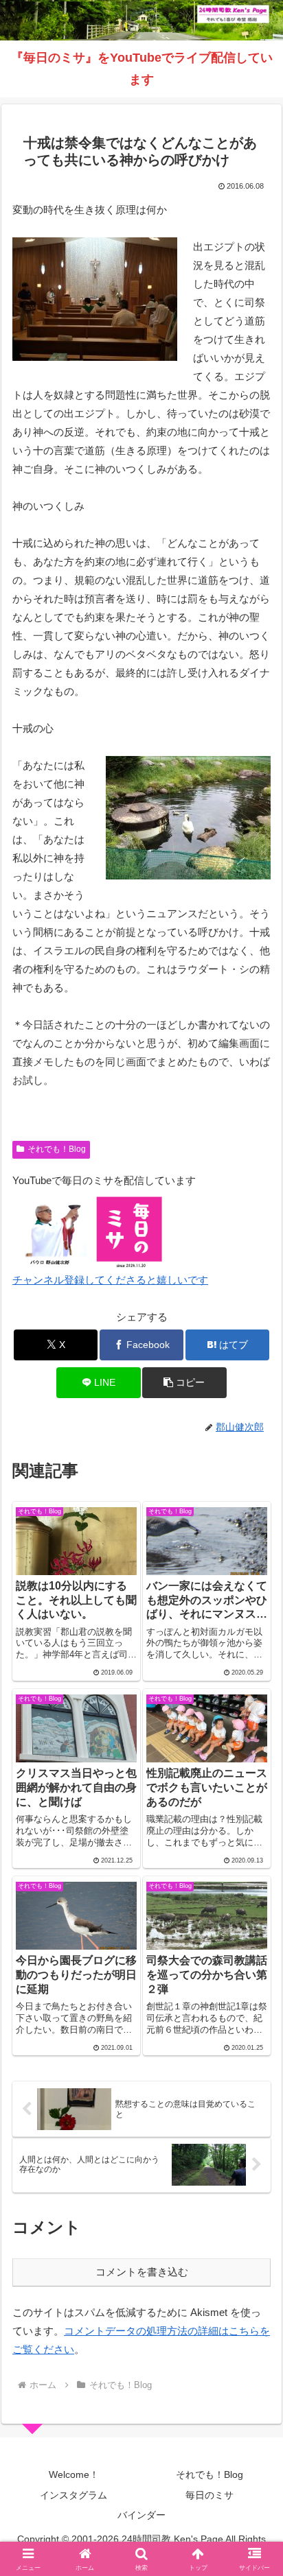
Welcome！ (74, 2474)
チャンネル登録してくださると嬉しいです (110, 1280)
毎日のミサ (210, 2495)
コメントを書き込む (142, 2272)
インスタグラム (73, 2495)
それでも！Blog (57, 1149)
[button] (184, 1383)
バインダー (141, 2515)
